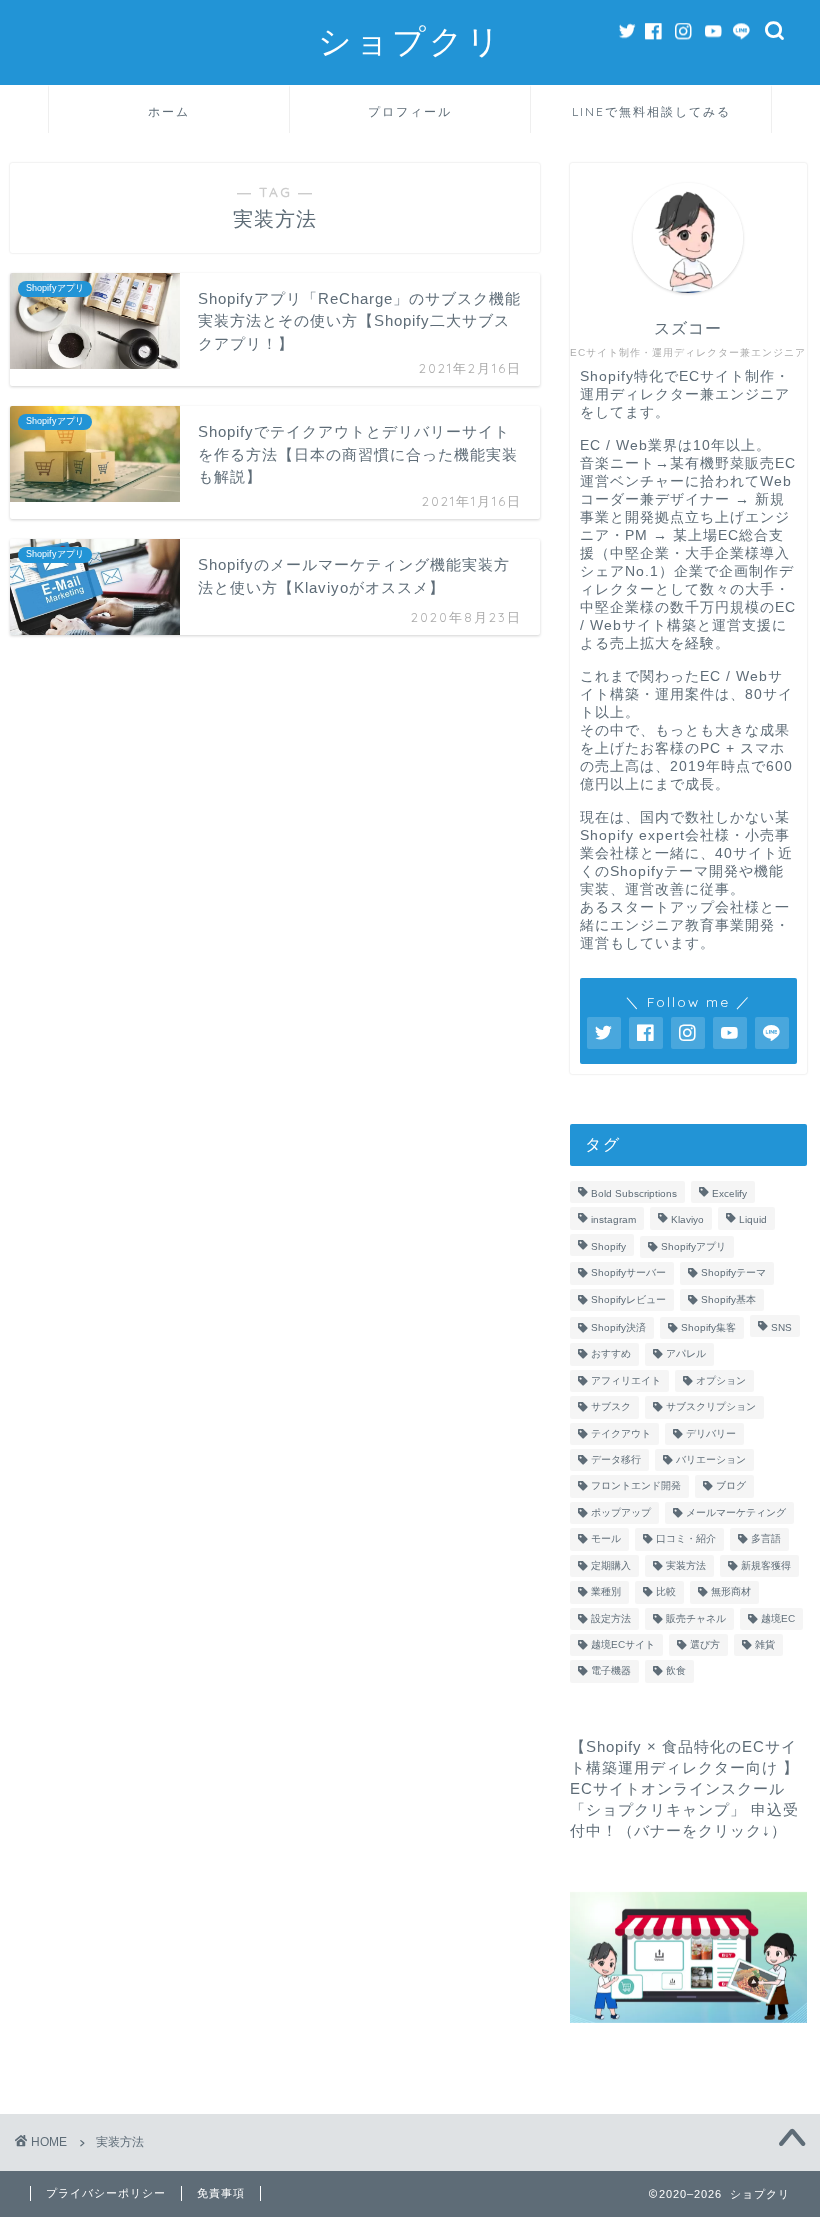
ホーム (169, 111)
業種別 (606, 1592)
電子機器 (611, 1671)
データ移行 (616, 1459)
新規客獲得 (766, 1565)
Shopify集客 (708, 1327)
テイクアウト (621, 1433)
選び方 (705, 1644)
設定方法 (611, 1618)
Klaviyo (687, 1220)
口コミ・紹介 (686, 1539)
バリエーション (711, 1459)
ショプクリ (410, 40)
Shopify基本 (728, 1299)
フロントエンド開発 (636, 1486)
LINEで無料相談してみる (651, 111)
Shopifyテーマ (733, 1273)
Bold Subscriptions (634, 1193)
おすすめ (611, 1354)
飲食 (676, 1671)
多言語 (766, 1539)
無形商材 (731, 1592)
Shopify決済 (618, 1327)
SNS (781, 1327)
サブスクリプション (711, 1407)
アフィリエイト (626, 1380)
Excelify (729, 1193)
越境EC (778, 1618)
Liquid (753, 1220)
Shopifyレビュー (628, 1299)
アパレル (686, 1354)
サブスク (611, 1407)
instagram (613, 1220)
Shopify (608, 1246)
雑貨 (765, 1644)
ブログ (731, 1486)
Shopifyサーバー (628, 1273)
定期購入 (611, 1565)
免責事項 (221, 2193)
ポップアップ (621, 1512)
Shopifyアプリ (693, 1246)
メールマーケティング (736, 1512)
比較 (666, 1592)
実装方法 (686, 1565)
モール (606, 1539)
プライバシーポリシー (106, 2193)
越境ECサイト (623, 1644)
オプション (721, 1380)
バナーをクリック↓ (702, 1830)
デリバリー (711, 1433)
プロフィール (410, 111)
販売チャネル (696, 1618)
